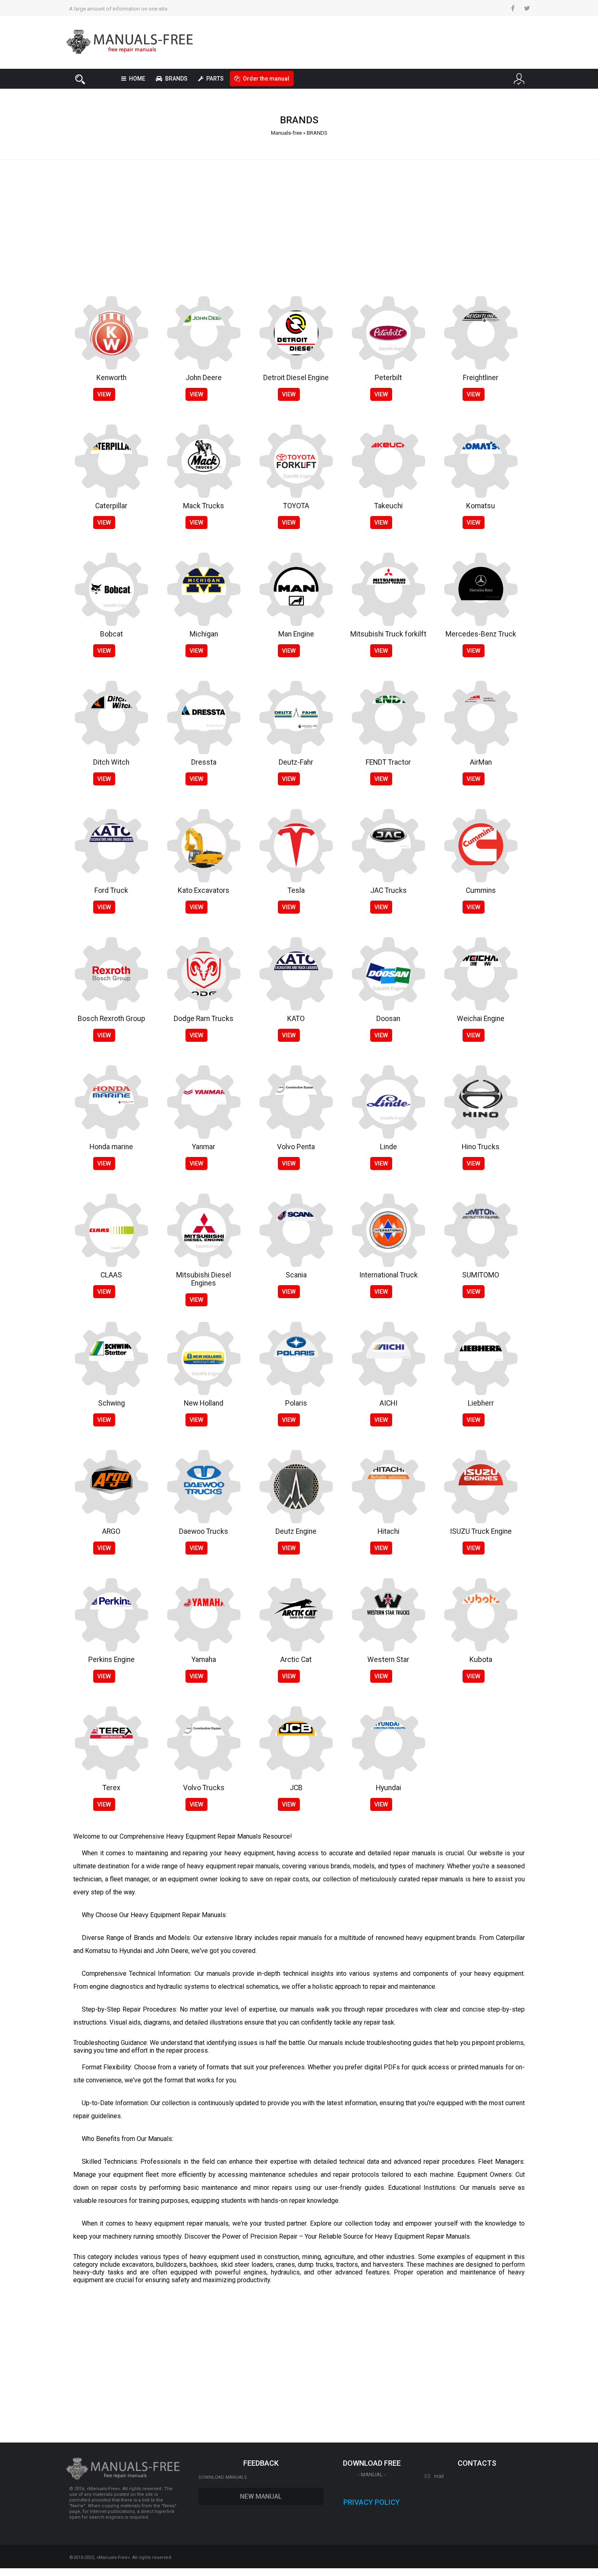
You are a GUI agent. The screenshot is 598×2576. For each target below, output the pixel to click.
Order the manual (266, 79)
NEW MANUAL (261, 2496)
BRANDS (176, 79)
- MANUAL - (372, 2474)
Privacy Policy (372, 2502)
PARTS (215, 79)
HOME (137, 79)
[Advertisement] (299, 223)
